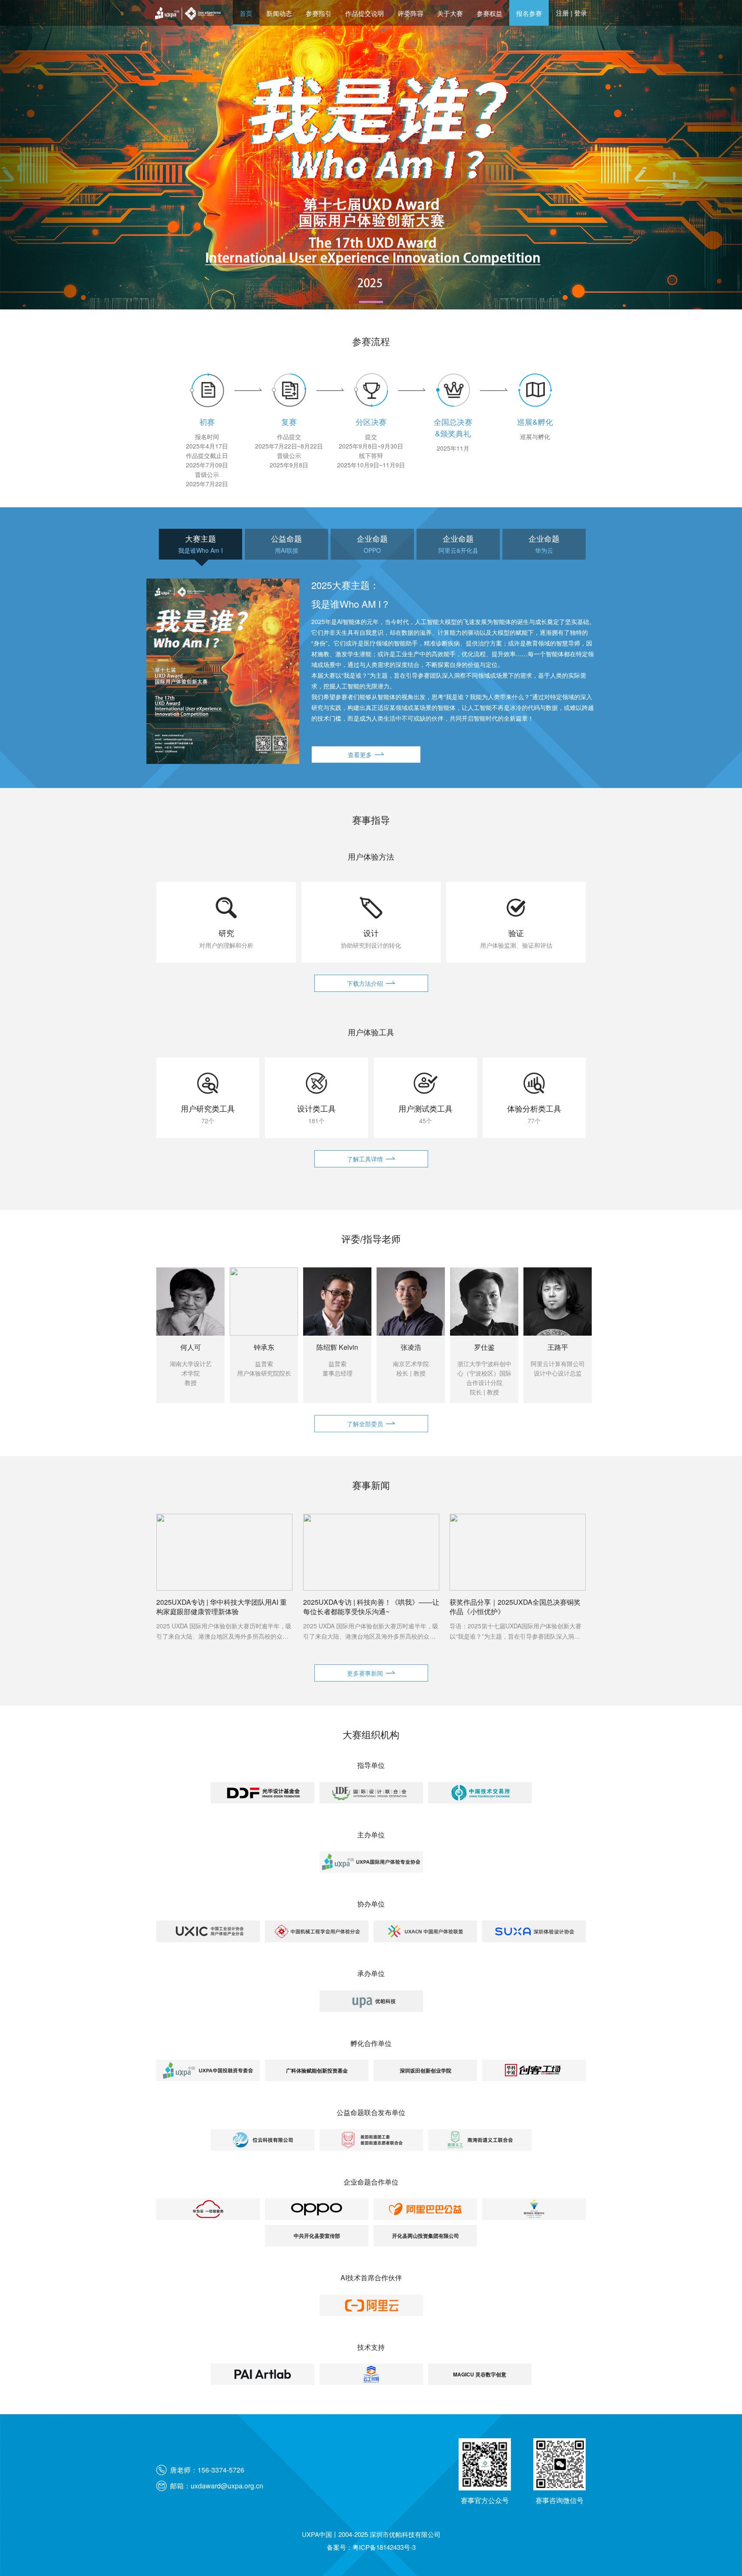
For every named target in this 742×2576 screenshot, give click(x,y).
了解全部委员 (365, 1424)
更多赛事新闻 (365, 1673)
